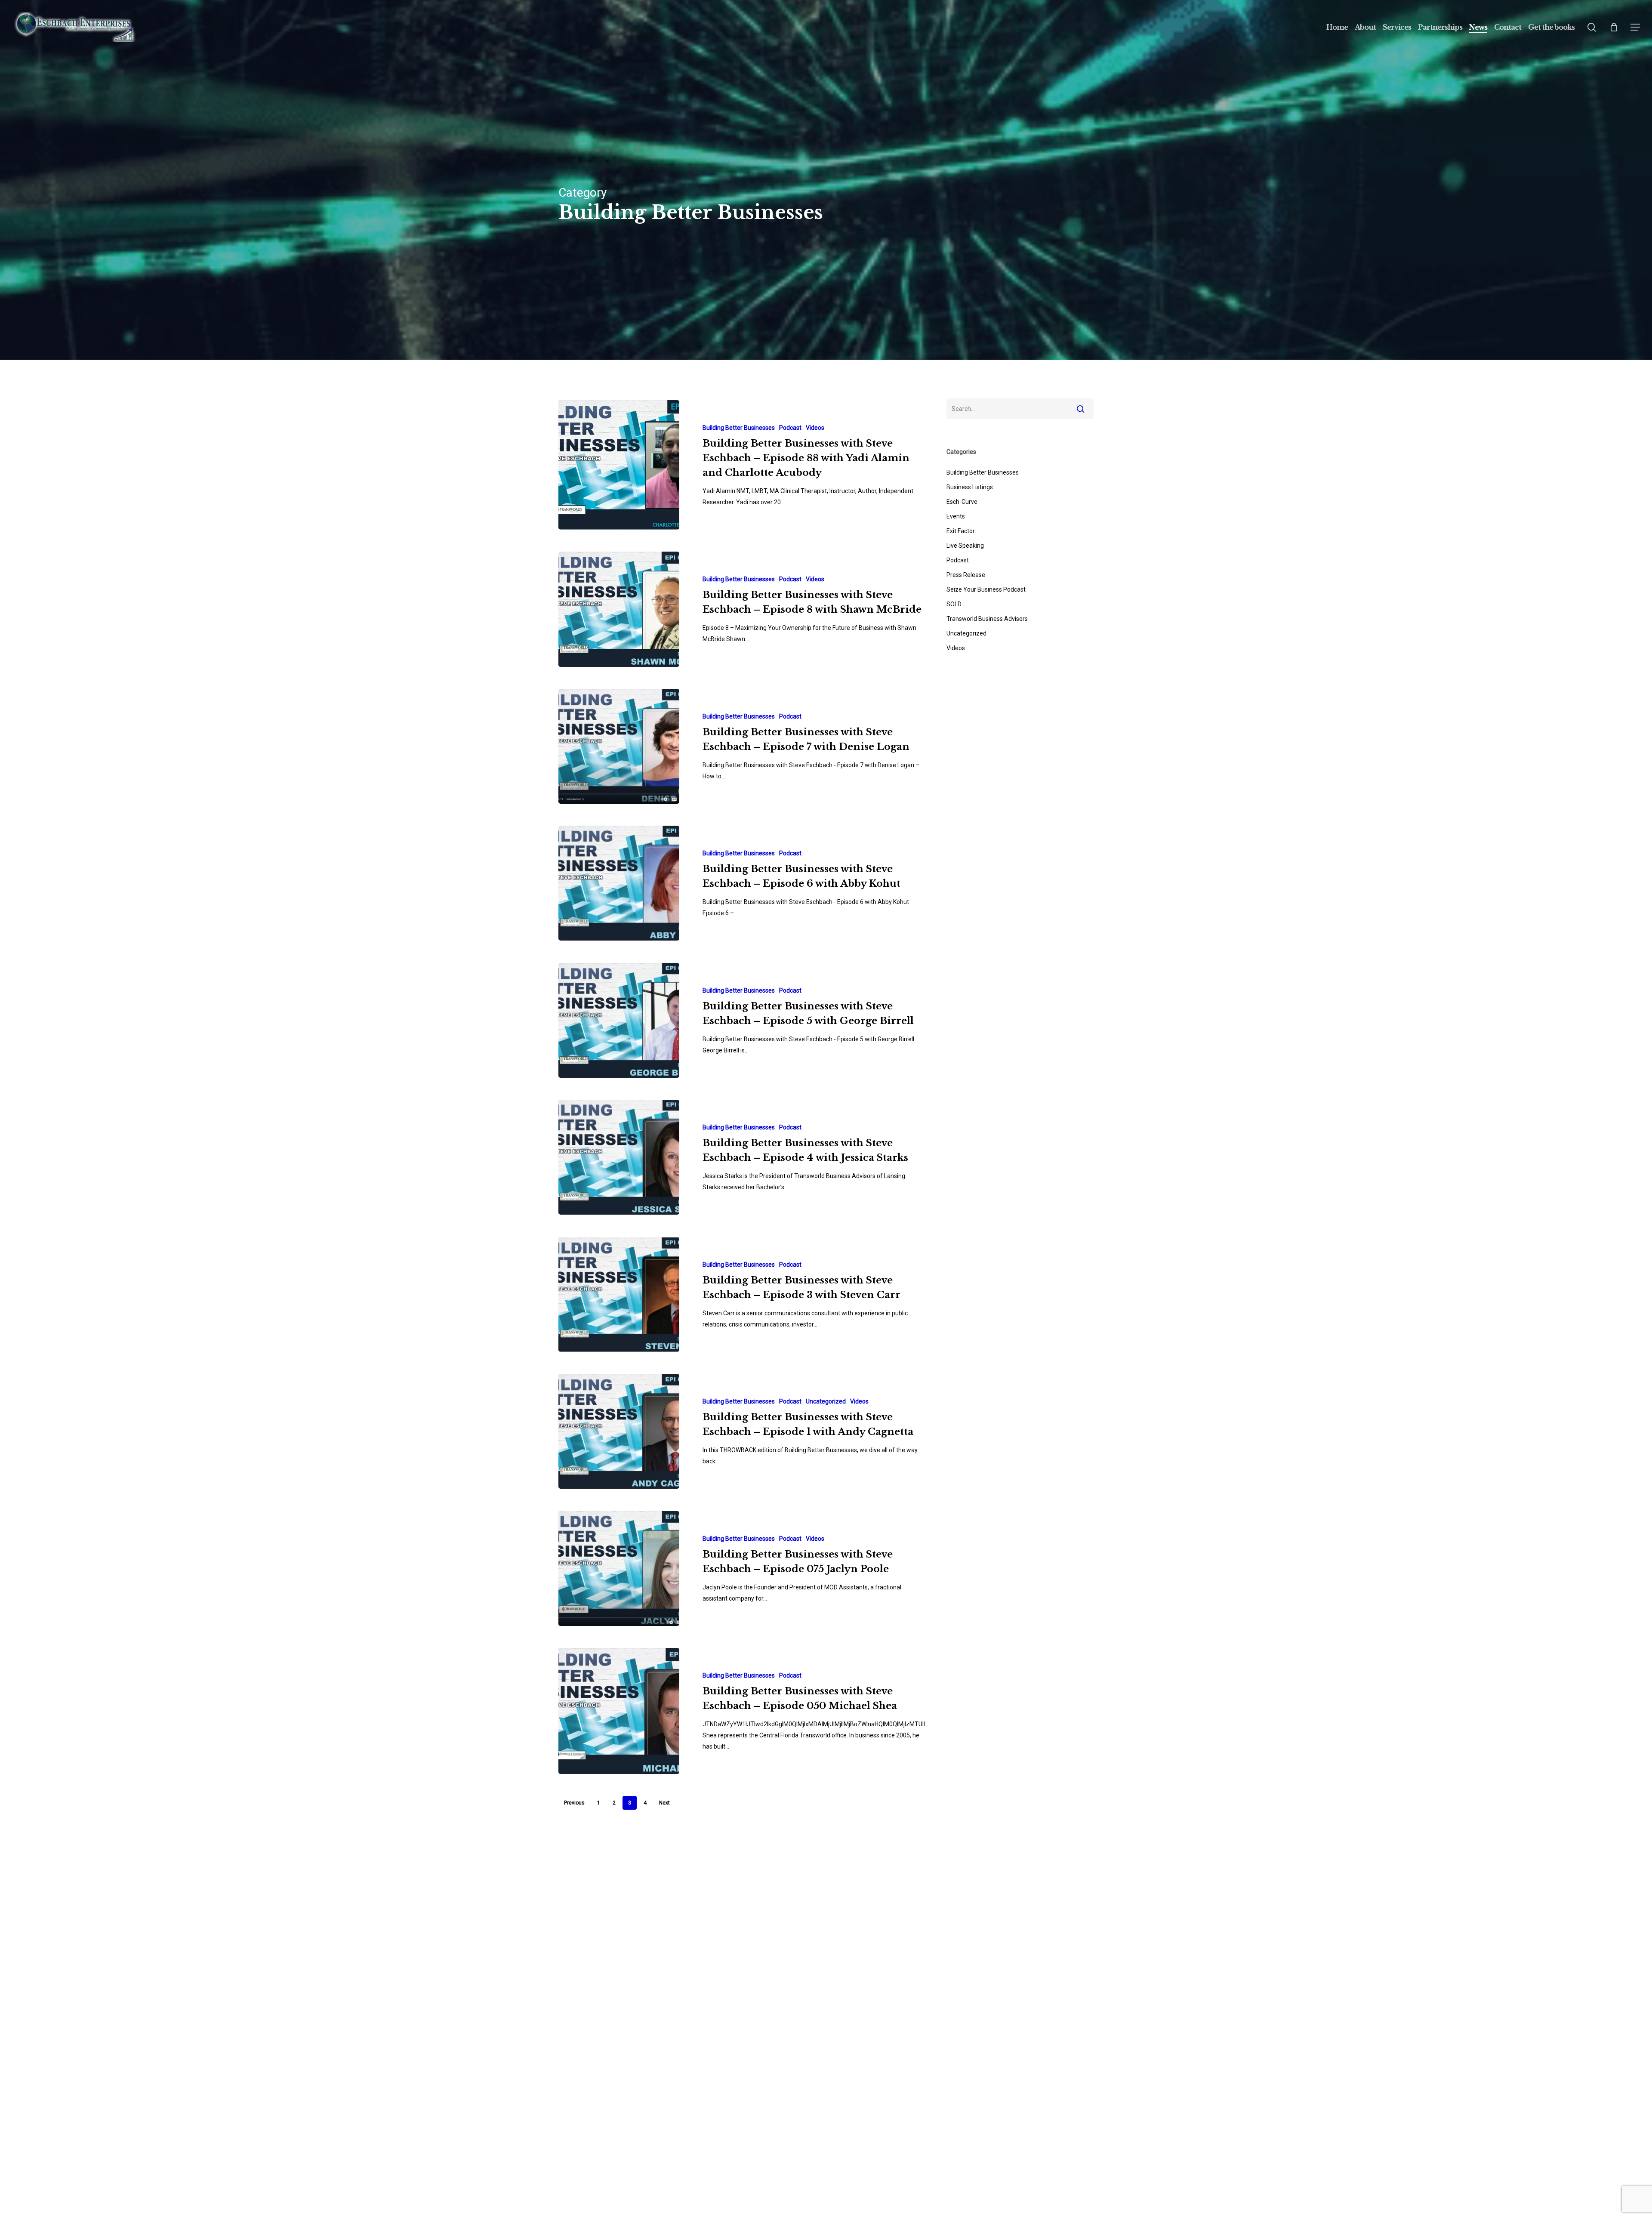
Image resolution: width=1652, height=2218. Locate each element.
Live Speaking (965, 546)
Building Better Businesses (739, 428)
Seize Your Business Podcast (986, 589)
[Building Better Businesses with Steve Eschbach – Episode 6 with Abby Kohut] (619, 883)
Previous (574, 1803)
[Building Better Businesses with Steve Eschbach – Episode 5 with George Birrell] (619, 1020)
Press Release (966, 575)
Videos (815, 428)
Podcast (790, 428)
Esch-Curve (962, 502)
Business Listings (970, 487)
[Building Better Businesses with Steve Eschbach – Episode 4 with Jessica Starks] (619, 1157)
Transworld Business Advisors (987, 619)
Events (956, 516)
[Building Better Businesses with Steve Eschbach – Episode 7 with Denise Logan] (619, 746)
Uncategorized (826, 1401)
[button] (1635, 27)
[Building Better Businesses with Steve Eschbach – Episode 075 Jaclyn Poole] (619, 1569)
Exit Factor (961, 531)
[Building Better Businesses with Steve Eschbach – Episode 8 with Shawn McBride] (619, 609)
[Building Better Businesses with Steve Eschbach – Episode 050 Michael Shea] (619, 1711)
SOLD (954, 604)
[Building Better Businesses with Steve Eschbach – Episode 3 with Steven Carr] (619, 1294)
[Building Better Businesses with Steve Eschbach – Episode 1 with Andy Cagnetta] (619, 1431)
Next (664, 1803)
